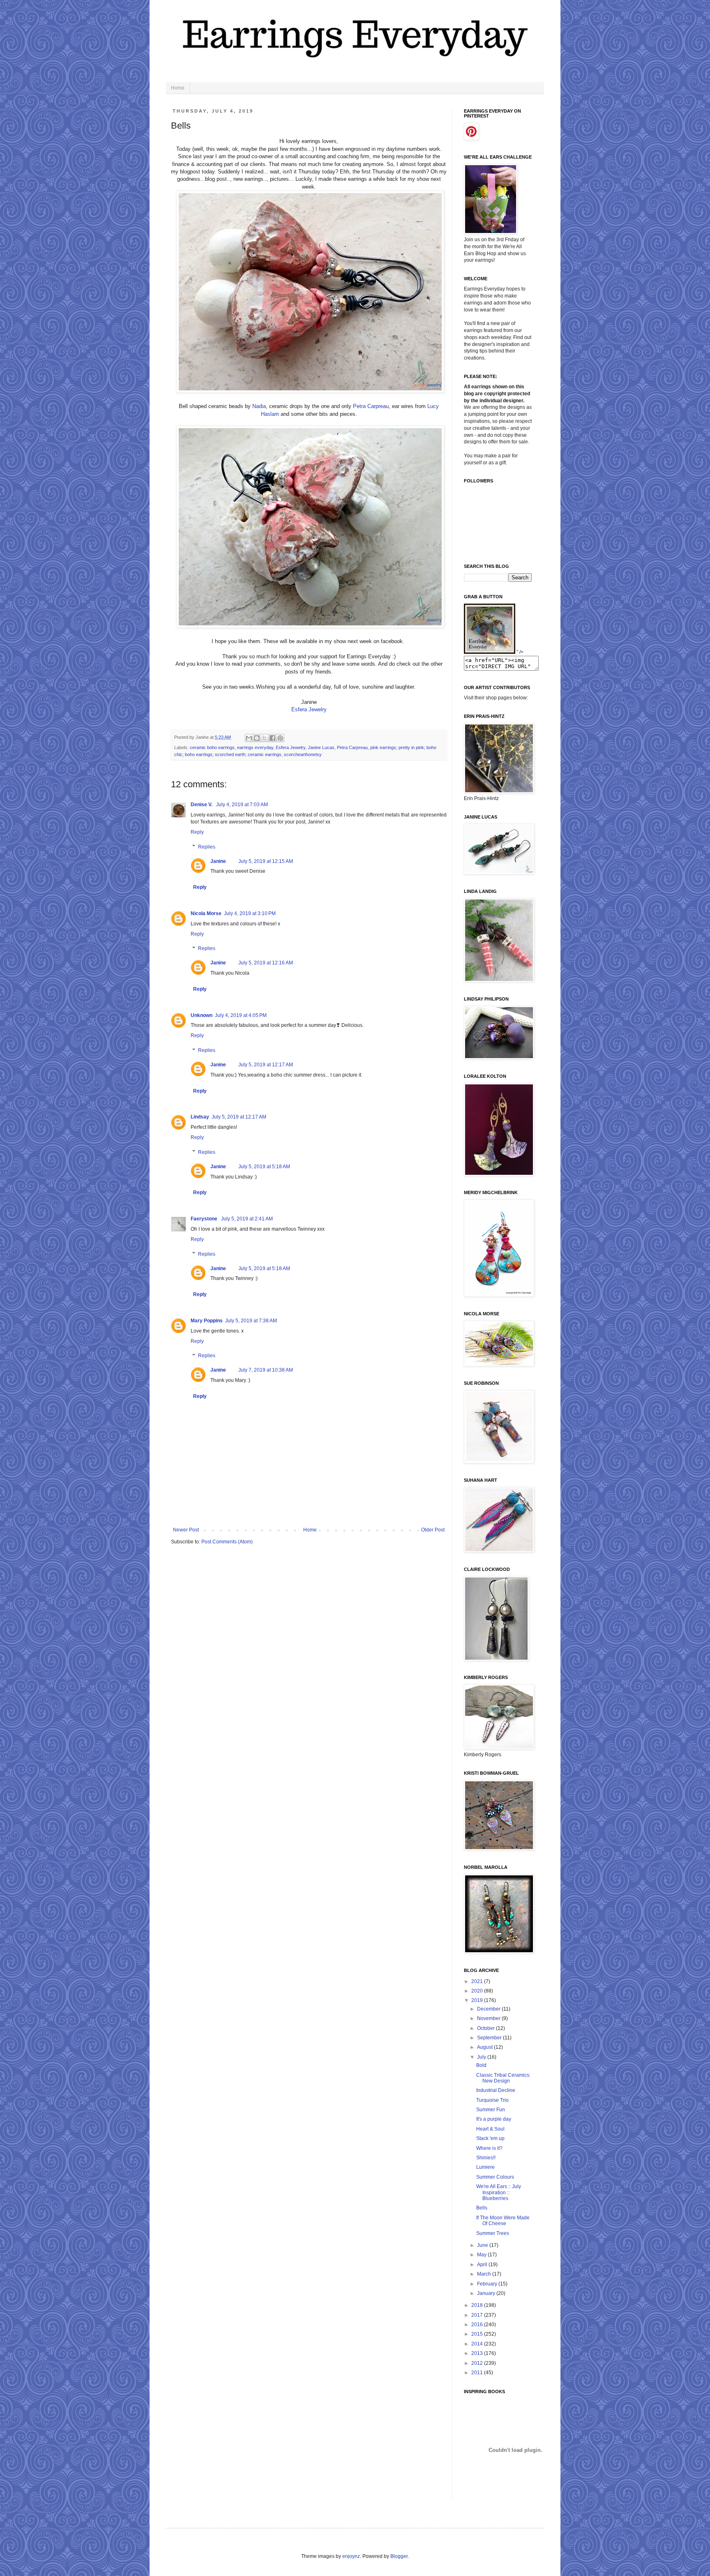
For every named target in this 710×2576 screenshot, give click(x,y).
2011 (478, 2373)
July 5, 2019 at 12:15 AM (266, 861)
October (486, 2028)
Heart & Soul (490, 2129)
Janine (218, 861)
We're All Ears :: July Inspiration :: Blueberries (499, 2192)
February (488, 2284)
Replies (207, 847)
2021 (478, 1981)
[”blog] (490, 652)
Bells (482, 2208)
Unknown (202, 1015)
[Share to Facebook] (272, 738)
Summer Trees (493, 2233)
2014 (478, 2344)
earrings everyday (255, 747)
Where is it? (489, 2148)
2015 (478, 2334)
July (482, 2057)
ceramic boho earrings (212, 747)
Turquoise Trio (492, 2100)
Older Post (433, 1530)
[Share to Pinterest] (280, 738)
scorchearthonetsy (303, 754)
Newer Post (186, 1530)
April (483, 2265)
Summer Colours (495, 2177)
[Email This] (249, 738)
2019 (478, 2000)
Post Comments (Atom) (227, 1542)
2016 (478, 2325)
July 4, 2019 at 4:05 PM (241, 1015)
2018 (478, 2305)
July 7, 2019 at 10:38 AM (266, 1370)
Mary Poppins (207, 1321)
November (489, 2018)
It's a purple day (494, 2119)
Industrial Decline (496, 2090)
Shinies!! (486, 2158)
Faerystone (205, 1219)
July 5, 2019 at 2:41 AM (247, 1219)
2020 (478, 1991)
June (483, 2245)
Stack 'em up (490, 2138)
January (487, 2293)
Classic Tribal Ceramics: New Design (503, 2078)
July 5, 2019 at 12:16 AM (266, 963)
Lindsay (200, 1117)
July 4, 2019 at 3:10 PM (250, 913)
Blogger (399, 2556)
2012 (478, 2363)
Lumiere (485, 2167)
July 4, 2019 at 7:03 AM (242, 805)
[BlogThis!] (257, 738)
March (485, 2274)
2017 (478, 2315)
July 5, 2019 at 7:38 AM (251, 1321)
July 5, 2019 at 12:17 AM (266, 1065)
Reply (197, 832)
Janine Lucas (321, 747)
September (490, 2038)
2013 (478, 2353)
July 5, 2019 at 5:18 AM (264, 1167)
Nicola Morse (206, 913)
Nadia (259, 406)
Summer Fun (491, 2110)
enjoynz (351, 2556)
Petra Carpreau (371, 406)
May (482, 2255)
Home (178, 88)
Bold (481, 2065)
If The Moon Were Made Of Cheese (503, 2221)
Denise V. (202, 805)
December (489, 2009)
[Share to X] (265, 738)
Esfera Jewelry (309, 709)
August (485, 2047)
